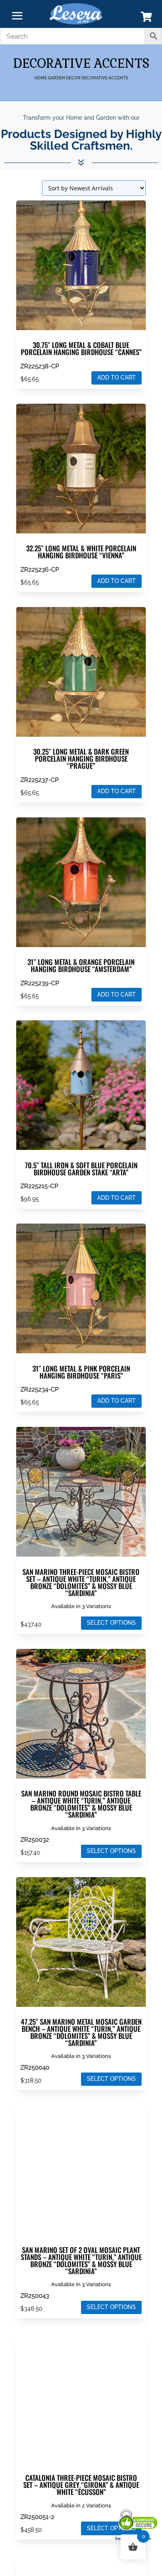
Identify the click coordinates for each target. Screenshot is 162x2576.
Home (41, 78)
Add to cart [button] (117, 378)
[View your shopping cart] (146, 19)
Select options (111, 1623)
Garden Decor (64, 78)
